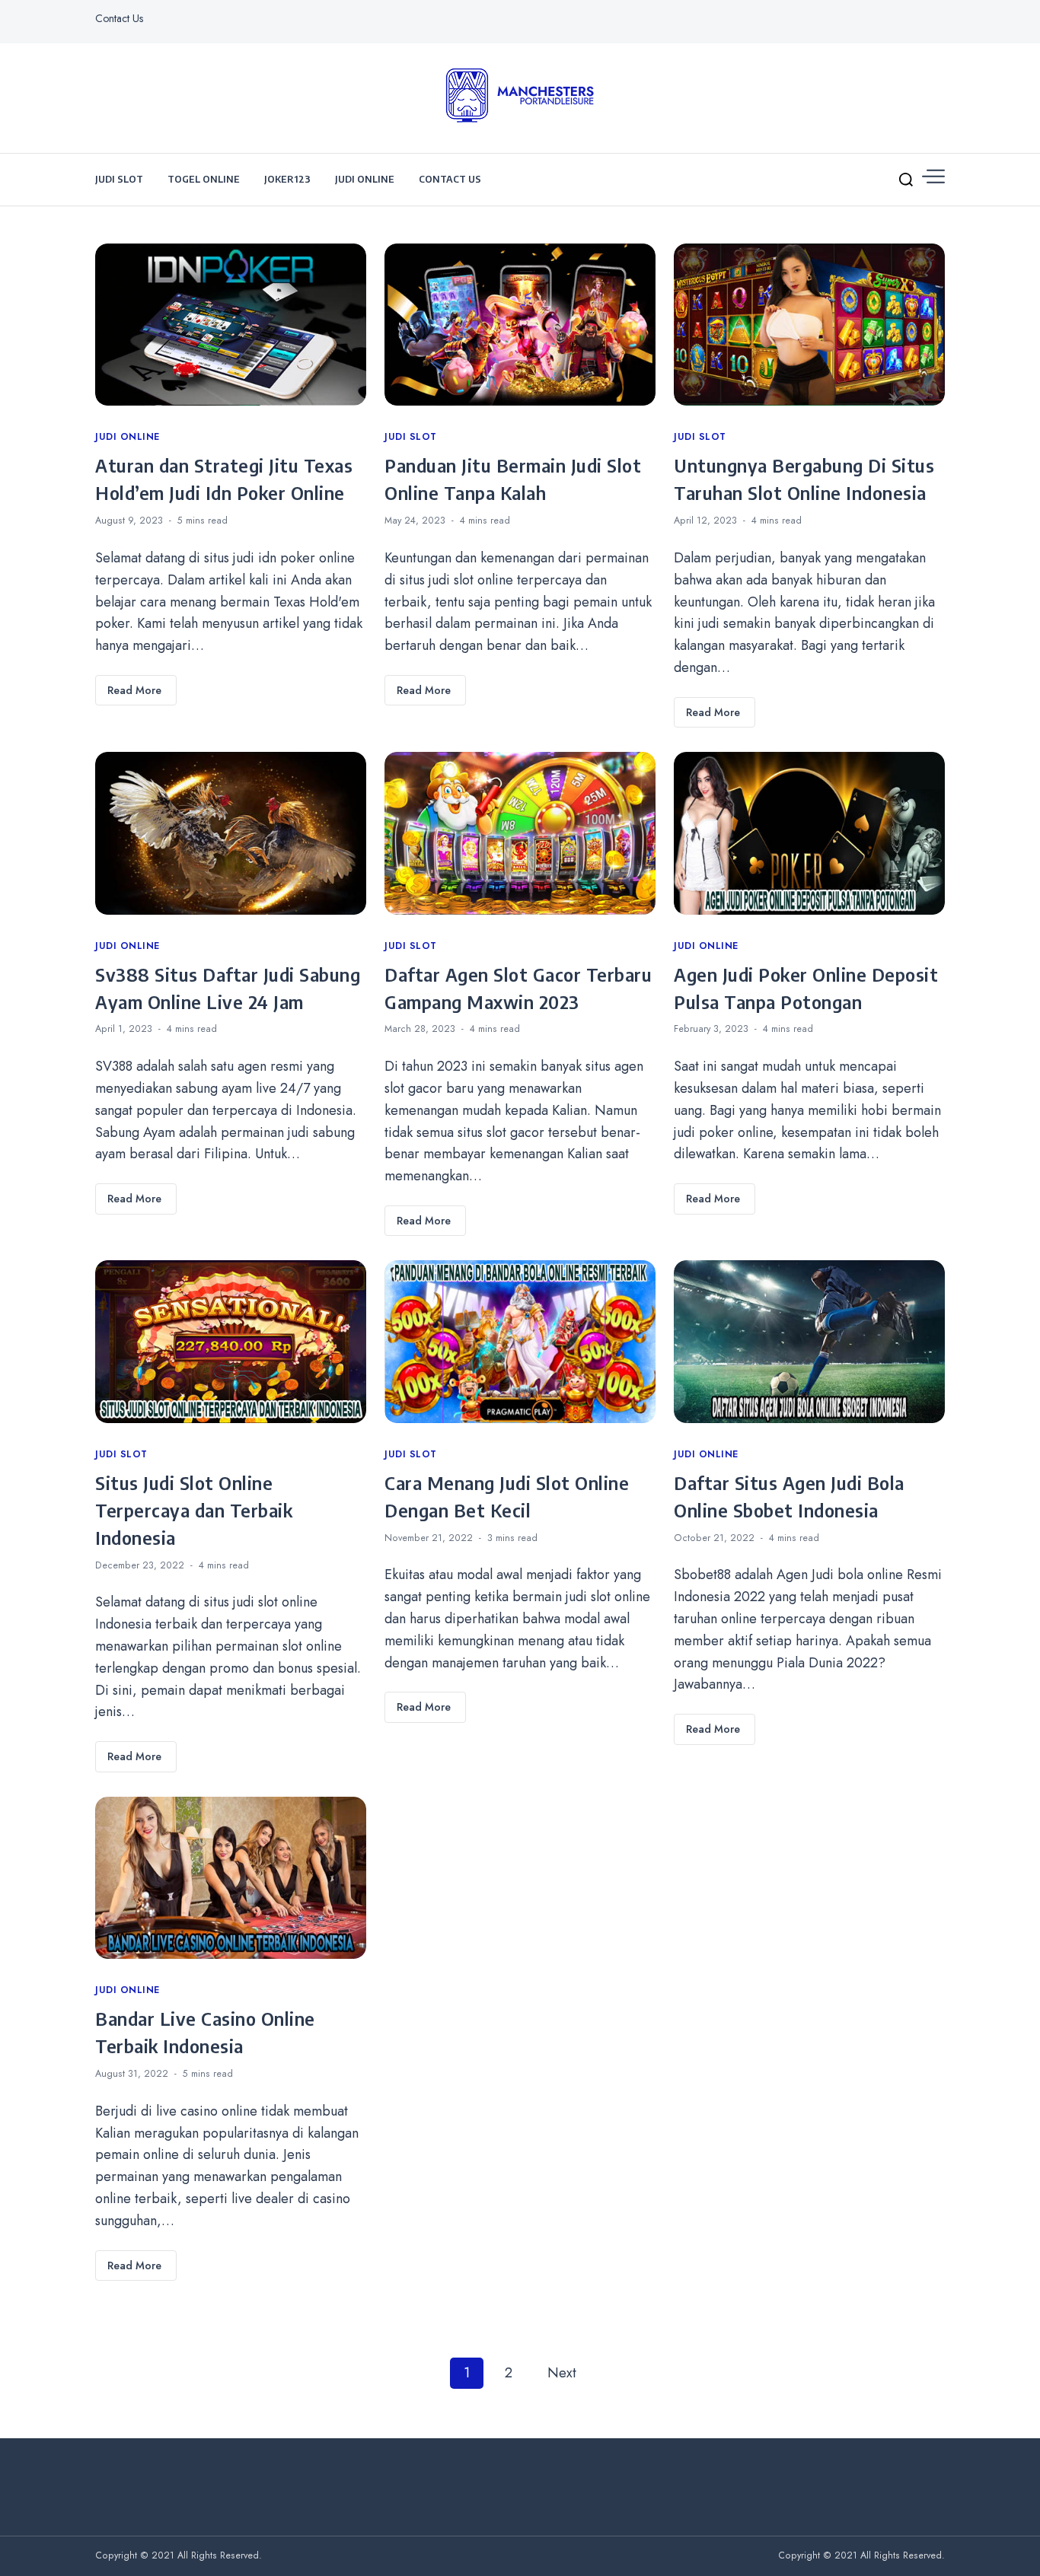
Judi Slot (119, 179)
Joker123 (287, 179)
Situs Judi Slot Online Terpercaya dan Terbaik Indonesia (194, 1510)
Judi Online (365, 179)
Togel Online (204, 179)
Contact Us (119, 18)
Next (562, 2373)
